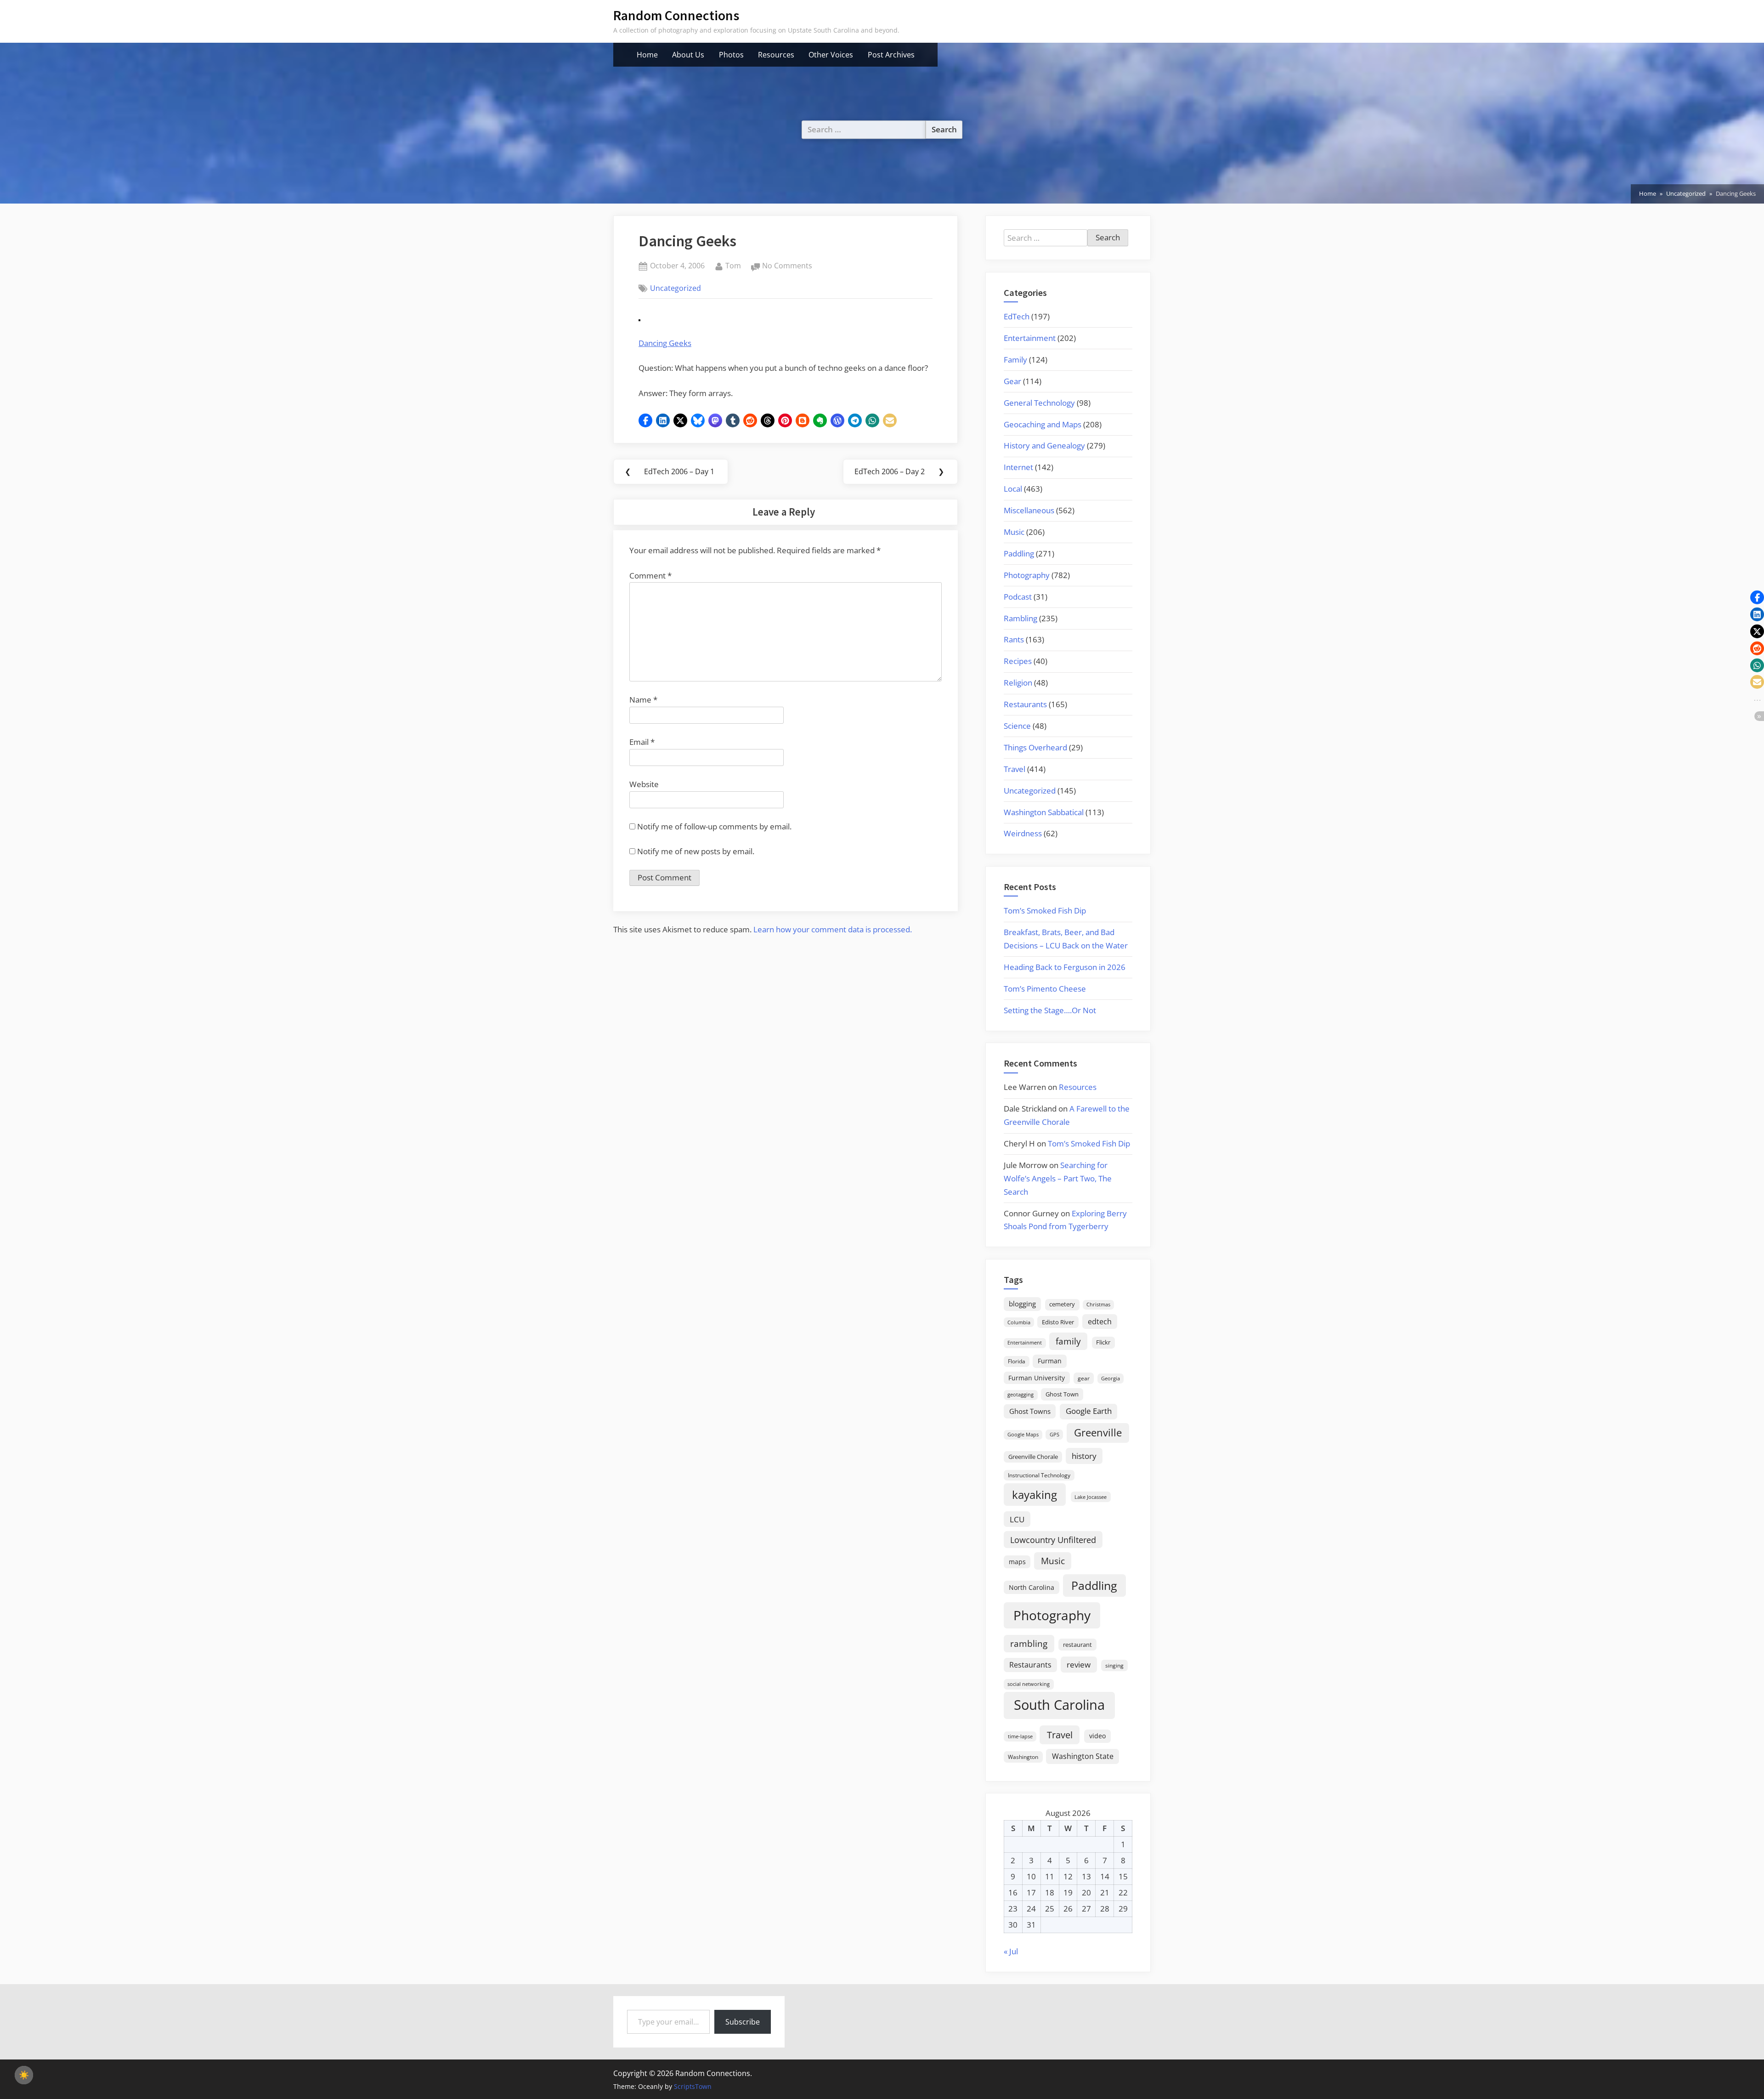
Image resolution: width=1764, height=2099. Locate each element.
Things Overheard (1035, 747)
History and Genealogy (1044, 445)
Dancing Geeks (665, 343)
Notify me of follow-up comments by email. (714, 826)
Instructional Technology (1039, 1475)
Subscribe (743, 2022)
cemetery (1062, 1304)
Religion (1018, 683)
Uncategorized (676, 288)
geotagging (1021, 1394)
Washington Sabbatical (1044, 812)
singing (1114, 1665)
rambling (1029, 1644)
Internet (1018, 467)
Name (643, 700)
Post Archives (891, 55)
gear (1084, 1378)
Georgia (1111, 1379)
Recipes (1018, 661)
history (1084, 1456)
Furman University (1037, 1378)
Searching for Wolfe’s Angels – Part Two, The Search (1058, 1178)
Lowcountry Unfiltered (1053, 1540)
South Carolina (1059, 1705)
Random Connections (676, 15)
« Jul (1011, 1951)
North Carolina (1032, 1587)
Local (1013, 489)
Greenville (1098, 1432)
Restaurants (1025, 704)
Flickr (1103, 1342)
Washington (1023, 1757)
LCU (1017, 1519)
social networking (1029, 1684)
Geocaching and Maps (1043, 424)
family (1068, 1341)
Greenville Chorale (1033, 1457)
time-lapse (1020, 1736)
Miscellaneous (1029, 510)
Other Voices (831, 55)
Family (1015, 360)
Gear (1012, 381)
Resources (776, 55)
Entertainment (1030, 338)
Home (647, 55)
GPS (1054, 1434)
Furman (1050, 1361)
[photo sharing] (639, 318)
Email (642, 742)
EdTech (1017, 316)
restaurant (1077, 1645)
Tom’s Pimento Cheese (1045, 989)
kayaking (1035, 1495)
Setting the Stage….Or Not (1050, 1010)
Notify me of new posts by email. (696, 851)
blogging (1022, 1304)
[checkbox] (24, 2075)
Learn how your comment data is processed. (833, 929)
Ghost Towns (1030, 1411)
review (1079, 1664)
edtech (1100, 1322)
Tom (733, 265)
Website (644, 784)
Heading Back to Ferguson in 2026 (1065, 967)
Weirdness (1023, 833)
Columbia (1019, 1322)
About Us (688, 55)
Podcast (1018, 597)
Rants (1014, 639)
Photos (731, 55)
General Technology (1039, 403)
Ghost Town (1062, 1394)
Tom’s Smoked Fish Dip (1045, 911)
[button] (645, 420)
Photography (1027, 575)
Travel (1015, 769)
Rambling (1021, 618)
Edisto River (1058, 1322)
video (1097, 1736)
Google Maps (1023, 1435)
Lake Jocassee (1091, 1497)
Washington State (1083, 1756)
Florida (1017, 1361)
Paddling (1019, 553)
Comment (650, 576)
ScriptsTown (693, 2086)
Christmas (1098, 1305)
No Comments (787, 266)
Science (1017, 726)
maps (1017, 1562)
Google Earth (1089, 1411)
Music (1014, 532)
